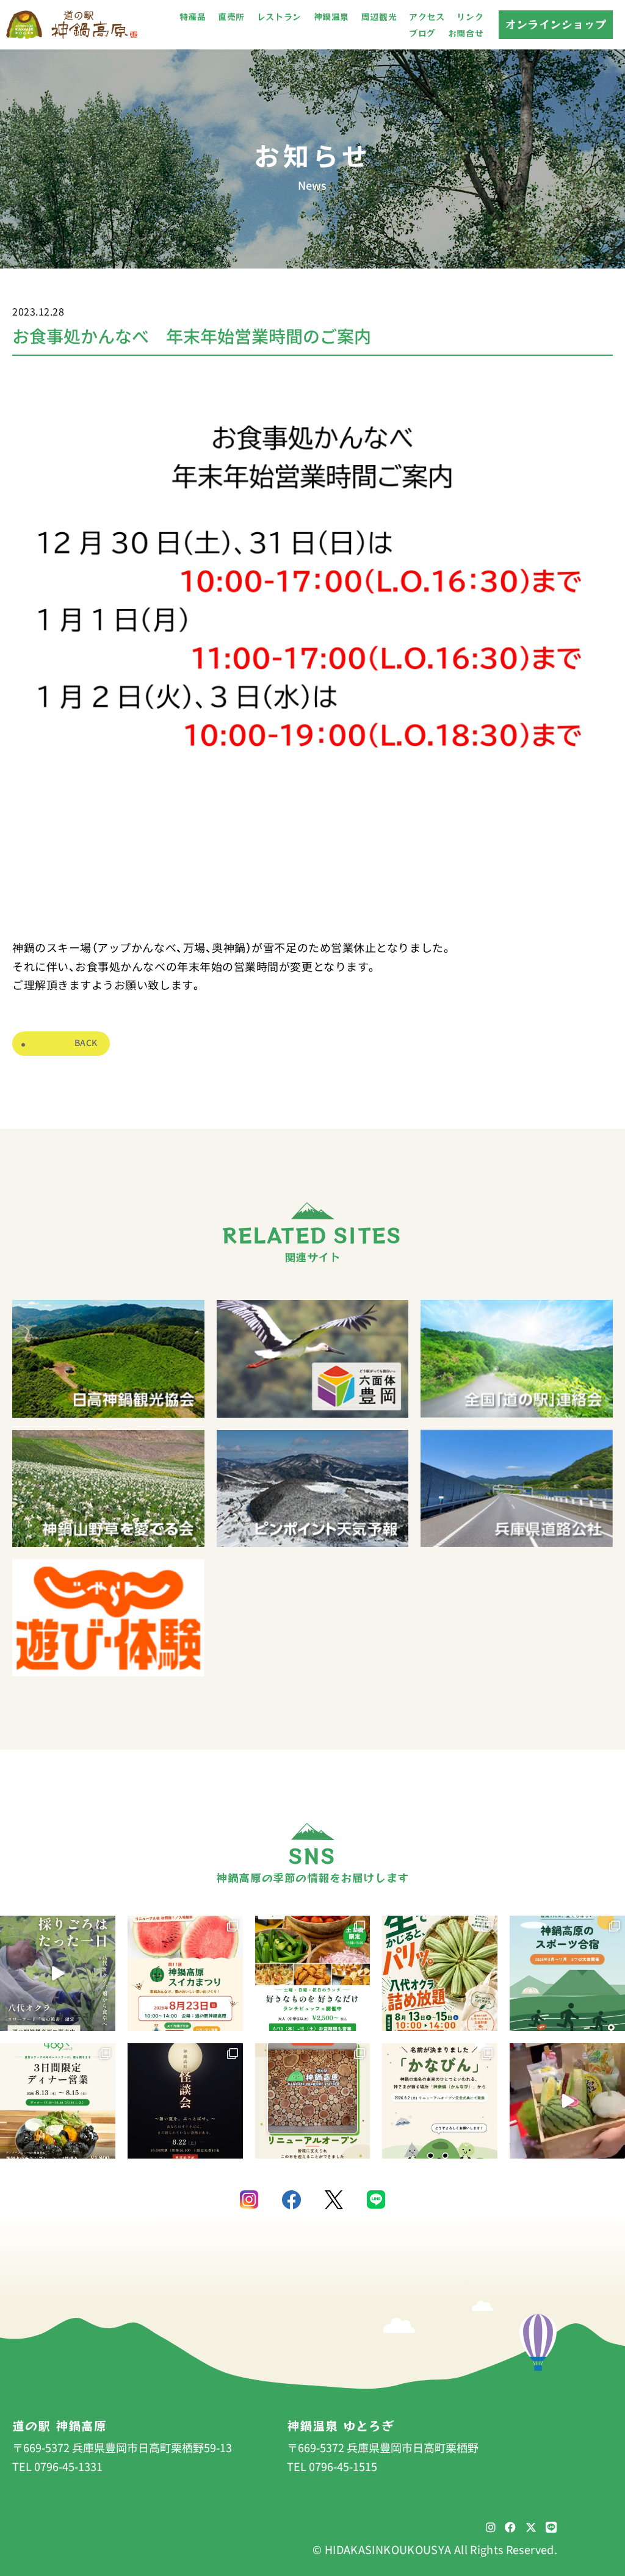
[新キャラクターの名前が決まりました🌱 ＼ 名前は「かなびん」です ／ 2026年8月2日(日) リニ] (440, 2101)
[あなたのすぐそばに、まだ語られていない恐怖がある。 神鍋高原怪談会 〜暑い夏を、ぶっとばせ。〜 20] (185, 2101)
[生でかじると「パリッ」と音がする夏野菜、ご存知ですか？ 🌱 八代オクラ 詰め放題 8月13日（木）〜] (440, 1973)
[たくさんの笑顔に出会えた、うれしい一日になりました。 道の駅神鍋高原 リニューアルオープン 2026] (313, 2101)
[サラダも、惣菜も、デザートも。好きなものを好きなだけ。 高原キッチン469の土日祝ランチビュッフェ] (313, 1973)
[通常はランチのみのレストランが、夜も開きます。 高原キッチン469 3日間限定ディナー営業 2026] (58, 2101)
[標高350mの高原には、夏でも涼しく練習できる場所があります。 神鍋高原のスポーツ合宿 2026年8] (567, 1973)
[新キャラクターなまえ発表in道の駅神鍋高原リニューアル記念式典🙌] (567, 2101)
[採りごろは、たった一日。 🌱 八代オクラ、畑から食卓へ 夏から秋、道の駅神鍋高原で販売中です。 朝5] (58, 1973)
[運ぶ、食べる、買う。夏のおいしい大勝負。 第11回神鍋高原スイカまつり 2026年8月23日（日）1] (185, 1973)
